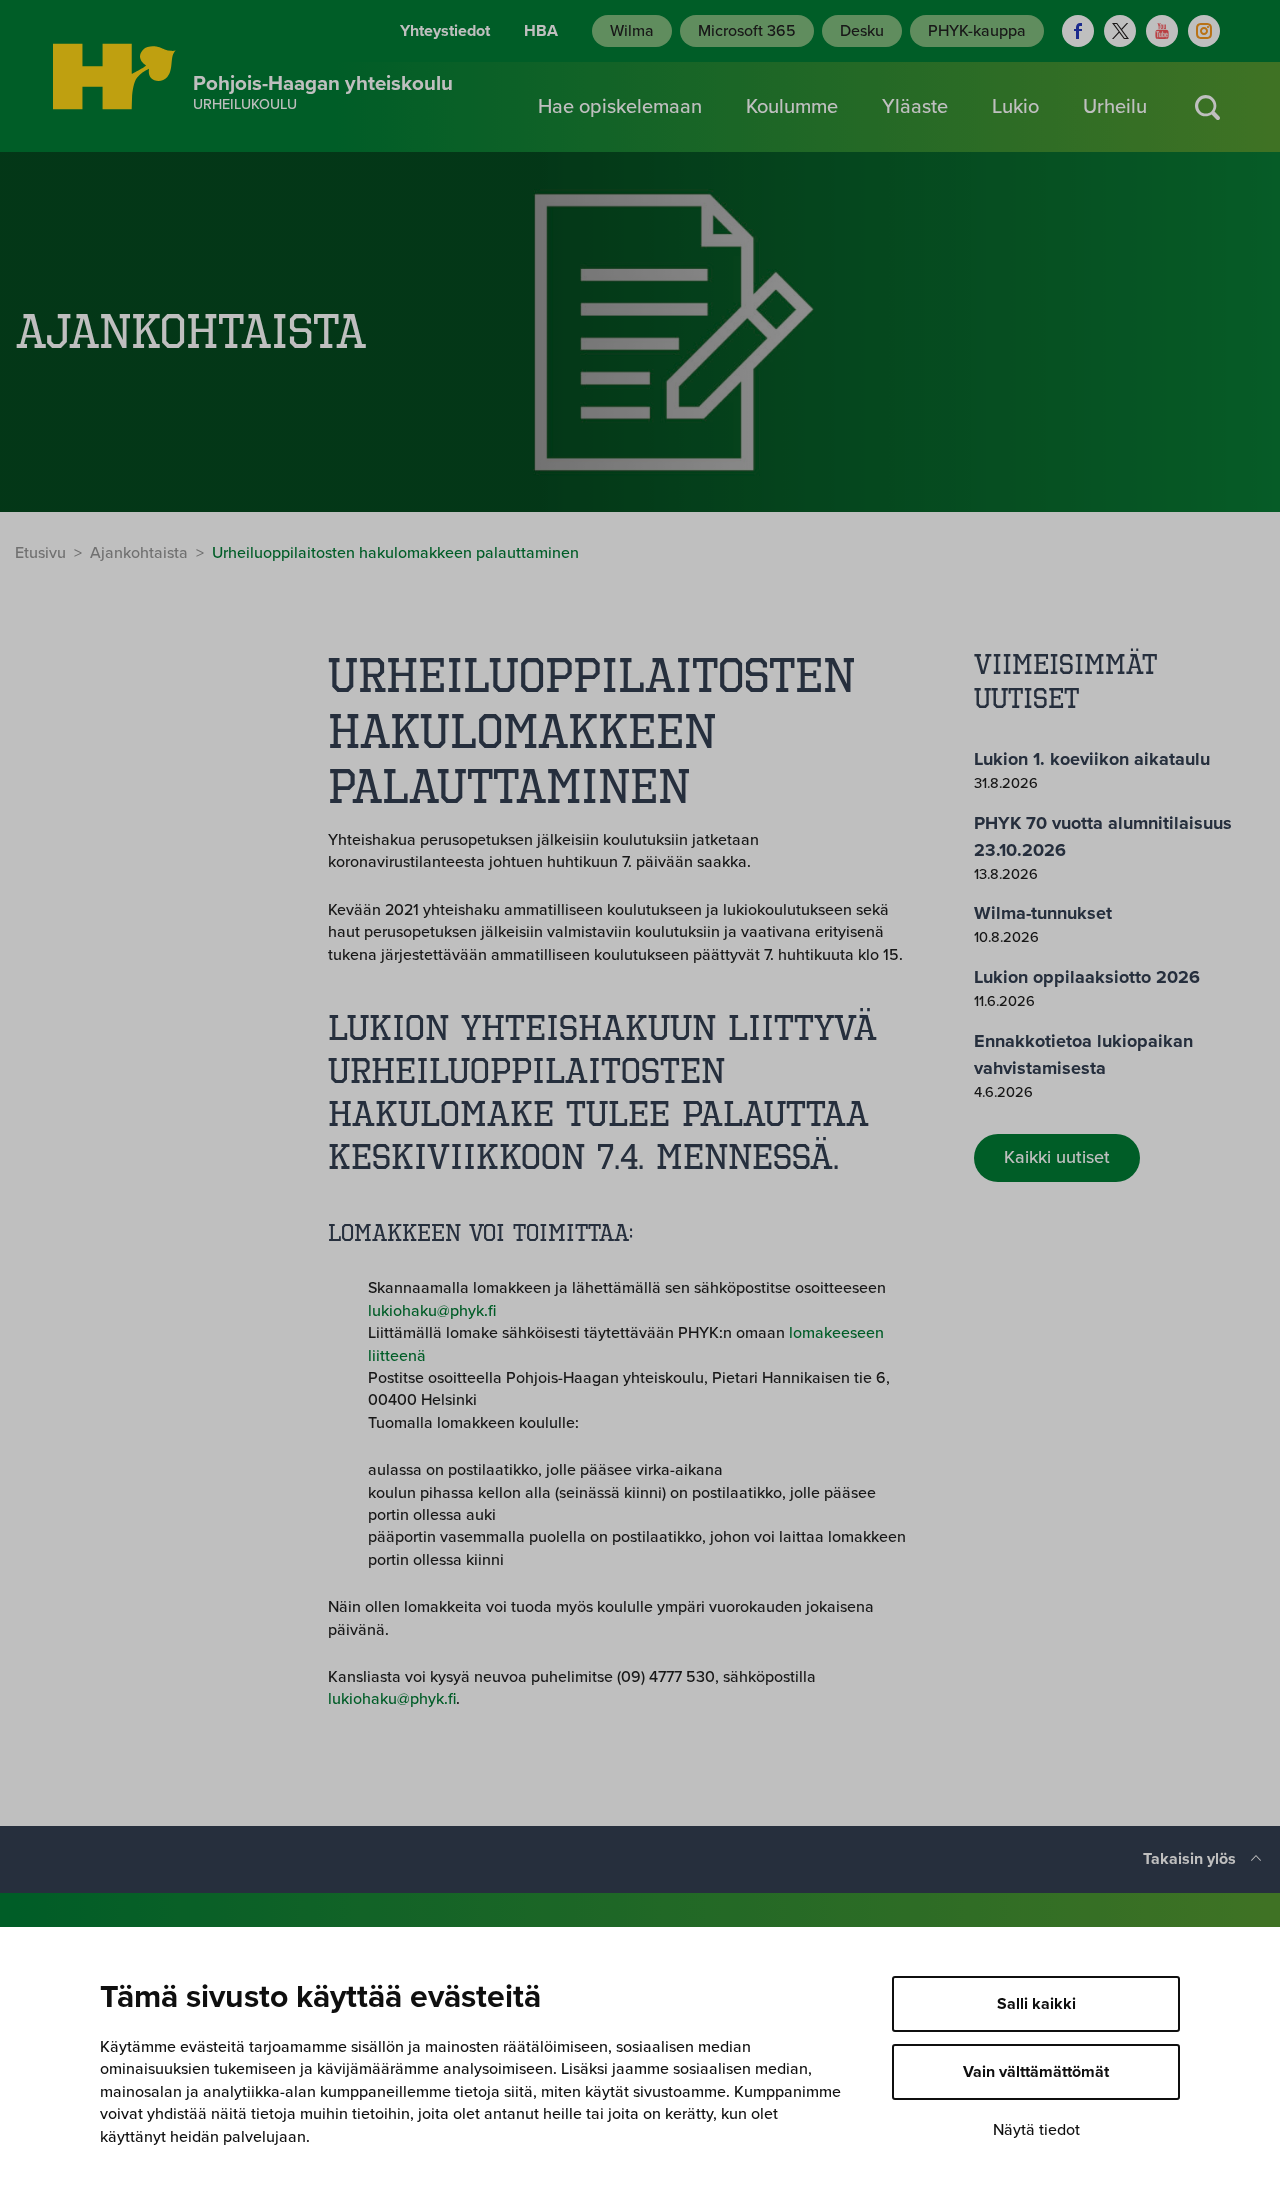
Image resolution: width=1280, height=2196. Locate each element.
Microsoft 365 (747, 31)
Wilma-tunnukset (1043, 913)
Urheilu (1115, 107)
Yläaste (915, 107)
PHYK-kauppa (977, 31)
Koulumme (792, 107)
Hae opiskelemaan (620, 107)
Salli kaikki (1036, 2004)
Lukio (1015, 107)
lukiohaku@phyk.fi (432, 1311)
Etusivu (40, 553)
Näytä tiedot (1036, 2130)
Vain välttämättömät (1036, 2072)
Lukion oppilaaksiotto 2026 (1087, 977)
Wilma (632, 31)
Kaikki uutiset (1057, 1157)
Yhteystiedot (445, 31)
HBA (541, 31)
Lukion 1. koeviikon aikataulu (1092, 759)
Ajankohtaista (139, 553)
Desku (862, 31)
